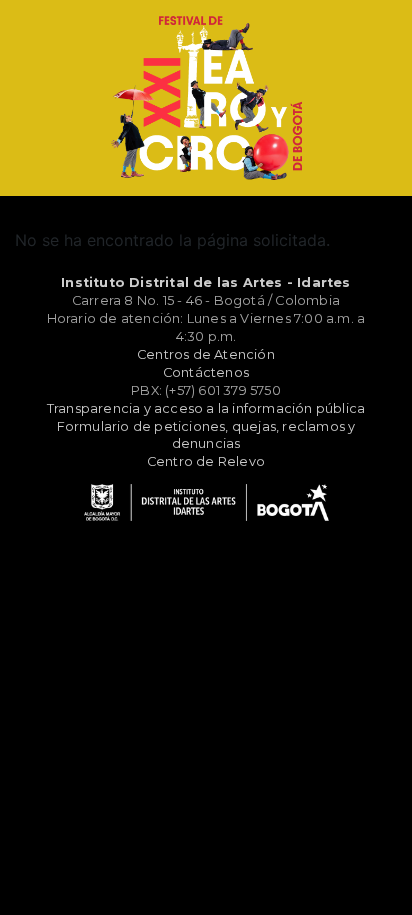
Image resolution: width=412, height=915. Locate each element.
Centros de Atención (206, 354)
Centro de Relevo (206, 461)
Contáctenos (206, 372)
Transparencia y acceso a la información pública (206, 408)
